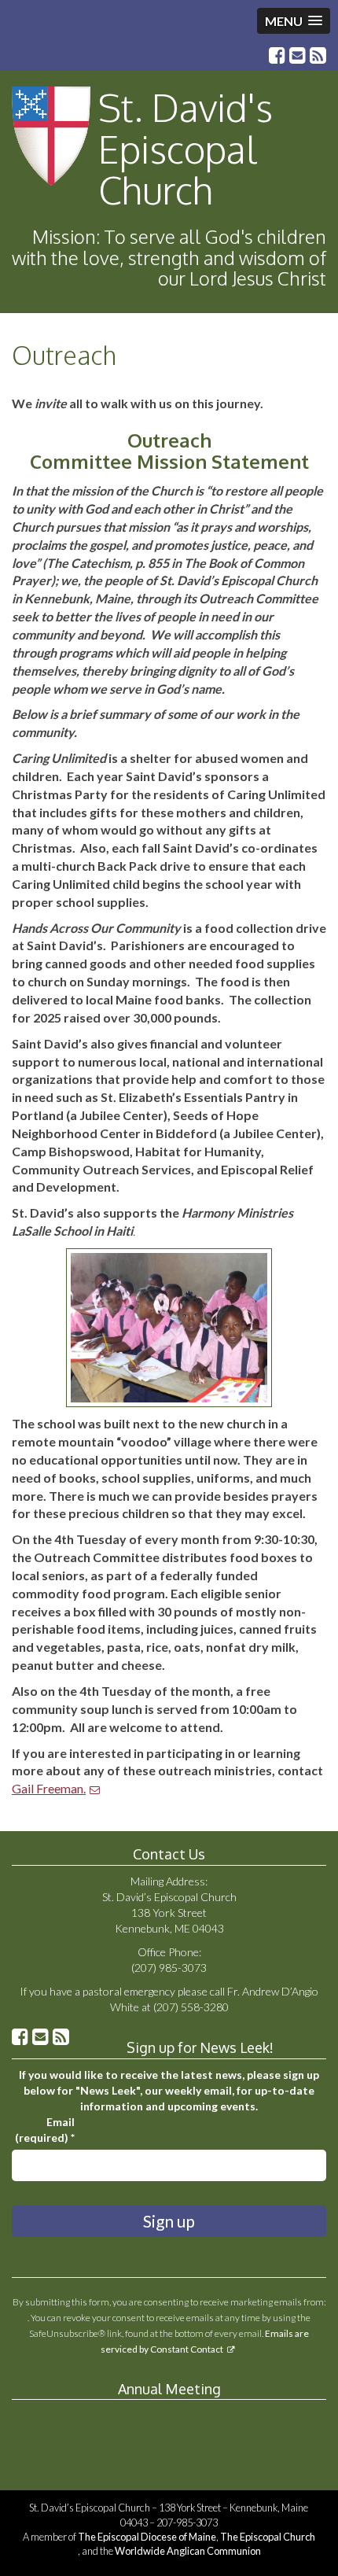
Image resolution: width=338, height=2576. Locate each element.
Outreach (64, 355)
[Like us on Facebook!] (277, 57)
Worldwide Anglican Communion (188, 2551)
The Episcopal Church (268, 2537)
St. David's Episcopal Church (186, 149)
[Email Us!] (298, 57)
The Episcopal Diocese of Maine (147, 2537)
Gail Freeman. (49, 1788)
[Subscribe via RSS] (318, 57)
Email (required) (45, 2130)
